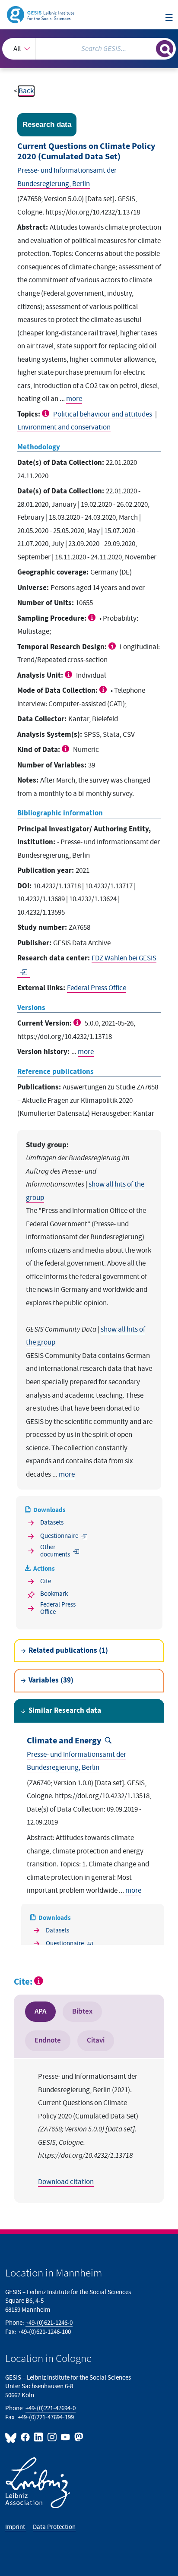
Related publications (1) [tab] (68, 1651)
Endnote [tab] (48, 2040)
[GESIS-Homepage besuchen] (41, 14)
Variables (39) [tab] (51, 1680)
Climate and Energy (64, 1741)
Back (26, 91)
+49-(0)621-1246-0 (49, 2323)
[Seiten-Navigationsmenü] (169, 18)
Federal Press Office (97, 988)
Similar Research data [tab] (65, 1711)
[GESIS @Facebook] (26, 2437)
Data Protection (54, 2527)
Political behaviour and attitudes (103, 414)
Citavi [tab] (96, 2040)
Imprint (16, 2527)
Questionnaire (59, 1536)
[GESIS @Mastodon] (78, 2437)
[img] (47, 413)
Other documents (55, 1551)
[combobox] (89, 49)
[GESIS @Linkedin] (39, 2437)
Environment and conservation (64, 427)
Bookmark (54, 1594)
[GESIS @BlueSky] (12, 2437)
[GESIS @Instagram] (52, 2437)
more (74, 399)
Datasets (52, 1523)
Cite (46, 1581)
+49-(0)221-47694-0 (51, 2408)
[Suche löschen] (149, 48)
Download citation (66, 2182)
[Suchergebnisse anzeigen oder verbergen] (165, 49)
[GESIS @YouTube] (66, 2437)
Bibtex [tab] (82, 2011)
